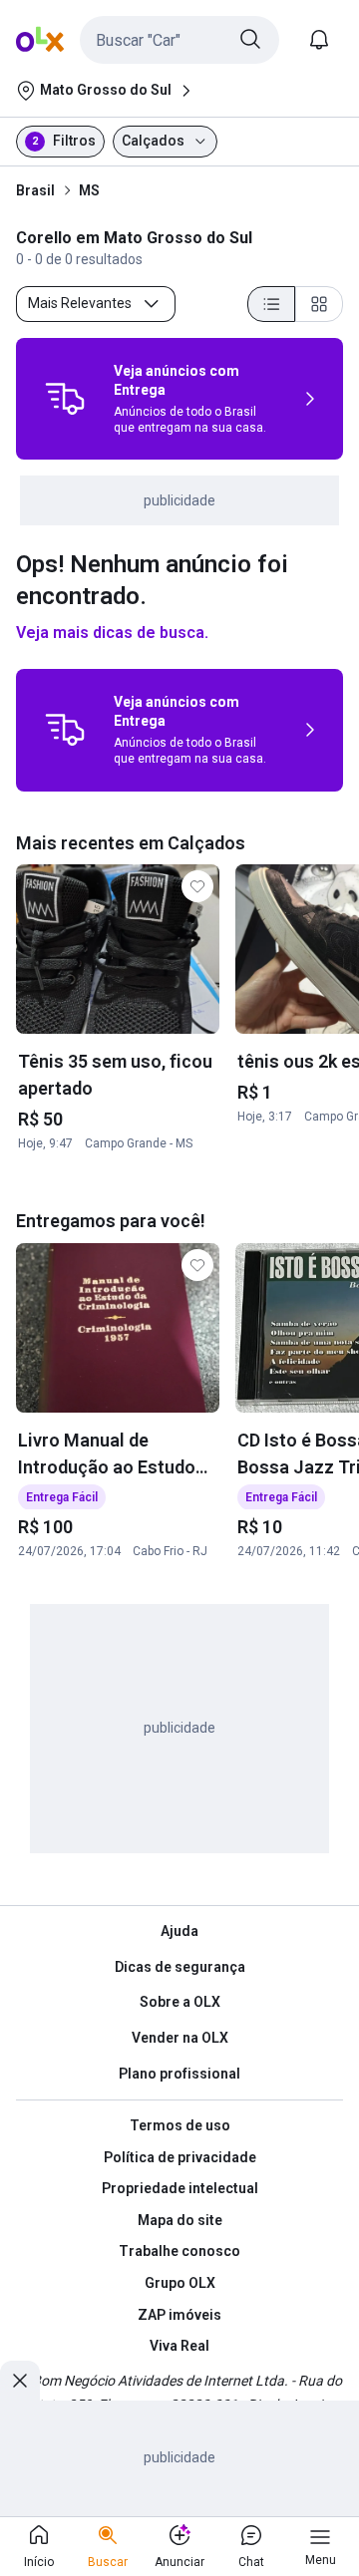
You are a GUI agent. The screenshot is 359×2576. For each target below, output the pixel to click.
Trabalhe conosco (179, 2251)
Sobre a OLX (180, 2002)
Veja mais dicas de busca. (112, 633)
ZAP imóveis (179, 2315)
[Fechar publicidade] (20, 2381)
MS (89, 190)
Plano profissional (179, 2074)
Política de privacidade (180, 2157)
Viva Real (179, 2346)
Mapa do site (180, 2220)
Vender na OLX (180, 2038)
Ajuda (179, 1931)
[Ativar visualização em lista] (271, 304)
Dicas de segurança (180, 1967)
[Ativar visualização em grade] (319, 304)
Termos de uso (180, 2125)
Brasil (35, 190)
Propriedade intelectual (180, 2188)
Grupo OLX (180, 2283)
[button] (179, 40)
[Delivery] (65, 399)
